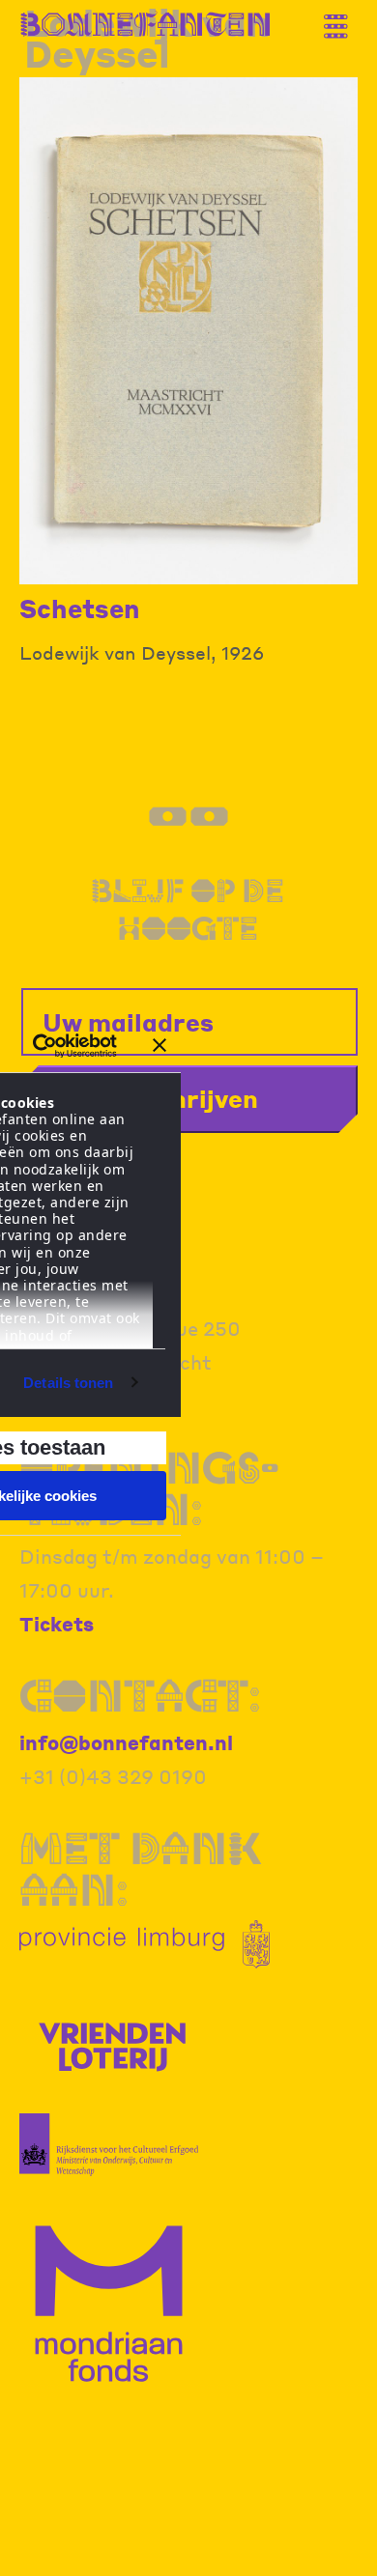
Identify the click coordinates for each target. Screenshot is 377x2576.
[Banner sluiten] (159, 1045)
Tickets (57, 1624)
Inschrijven (189, 1098)
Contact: (140, 1696)
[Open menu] (343, 19)
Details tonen (68, 1383)
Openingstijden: (149, 1488)
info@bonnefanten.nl (126, 1742)
